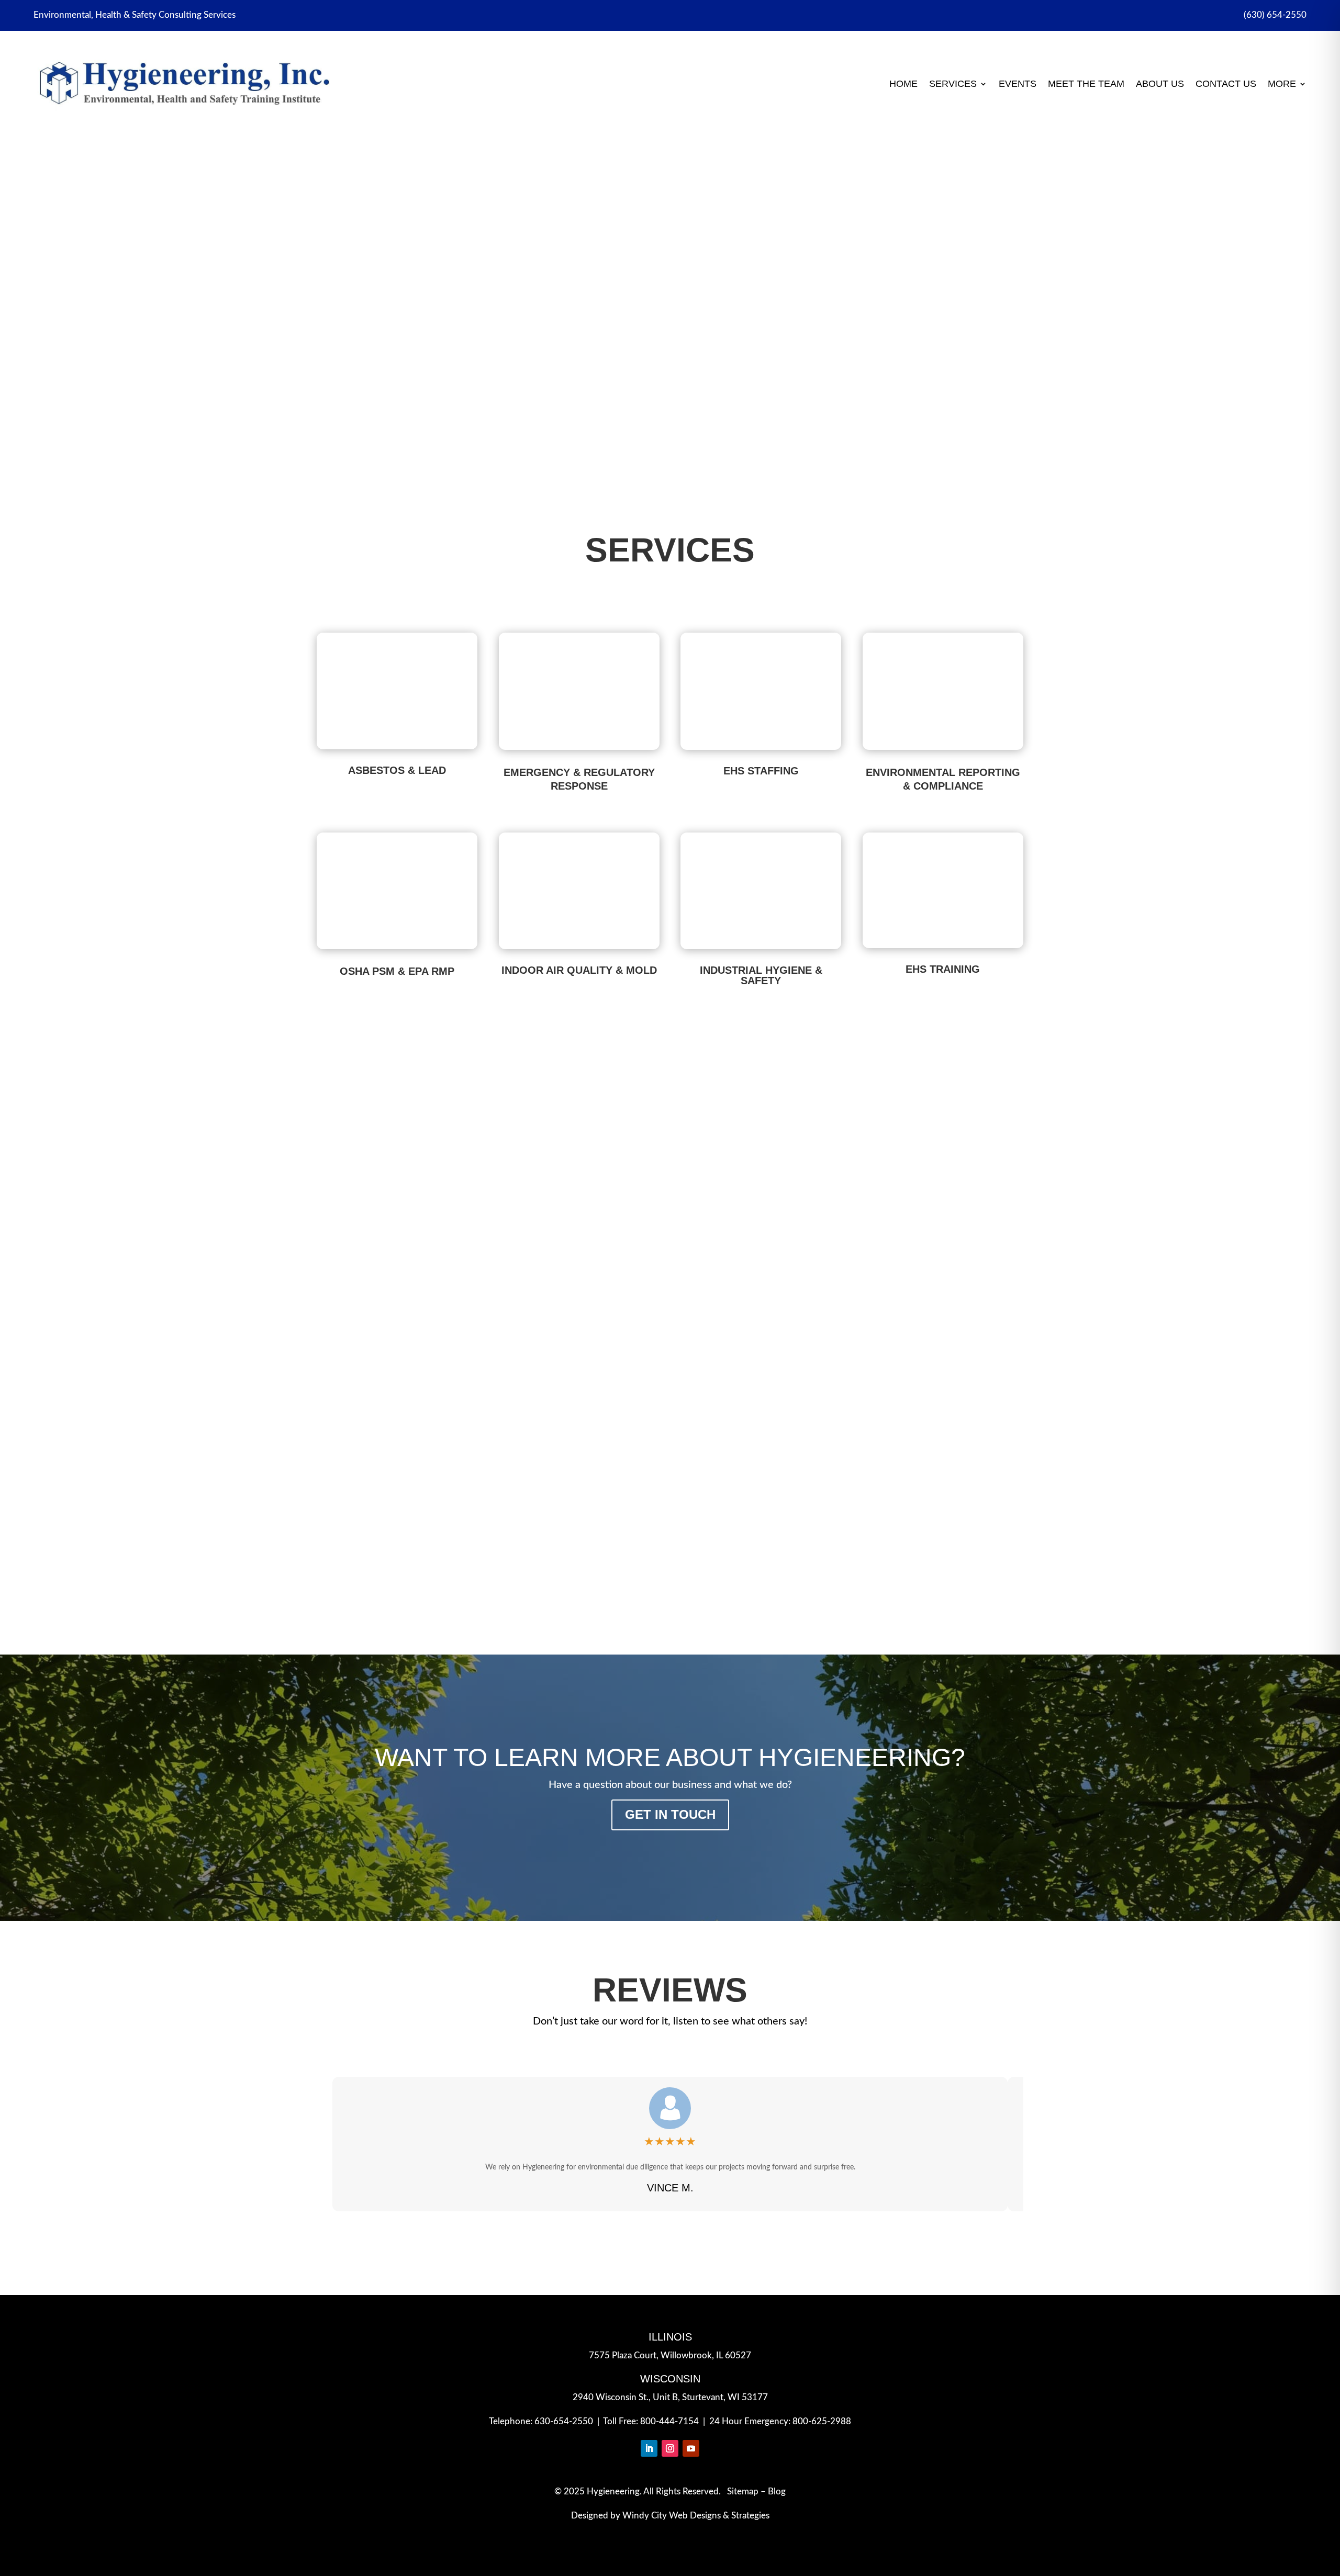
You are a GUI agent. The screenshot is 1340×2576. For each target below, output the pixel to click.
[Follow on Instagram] (670, 2448)
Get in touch (670, 1814)
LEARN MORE (670, 360)
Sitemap (743, 2491)
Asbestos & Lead (670, 262)
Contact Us (1226, 84)
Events (1018, 84)
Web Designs (695, 2516)
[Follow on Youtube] (691, 2448)
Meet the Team (1086, 84)
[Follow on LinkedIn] (649, 2448)
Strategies (750, 2516)
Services (953, 84)
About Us (1160, 84)
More (1282, 84)
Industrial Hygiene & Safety (761, 975)
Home (903, 84)
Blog (777, 2491)
